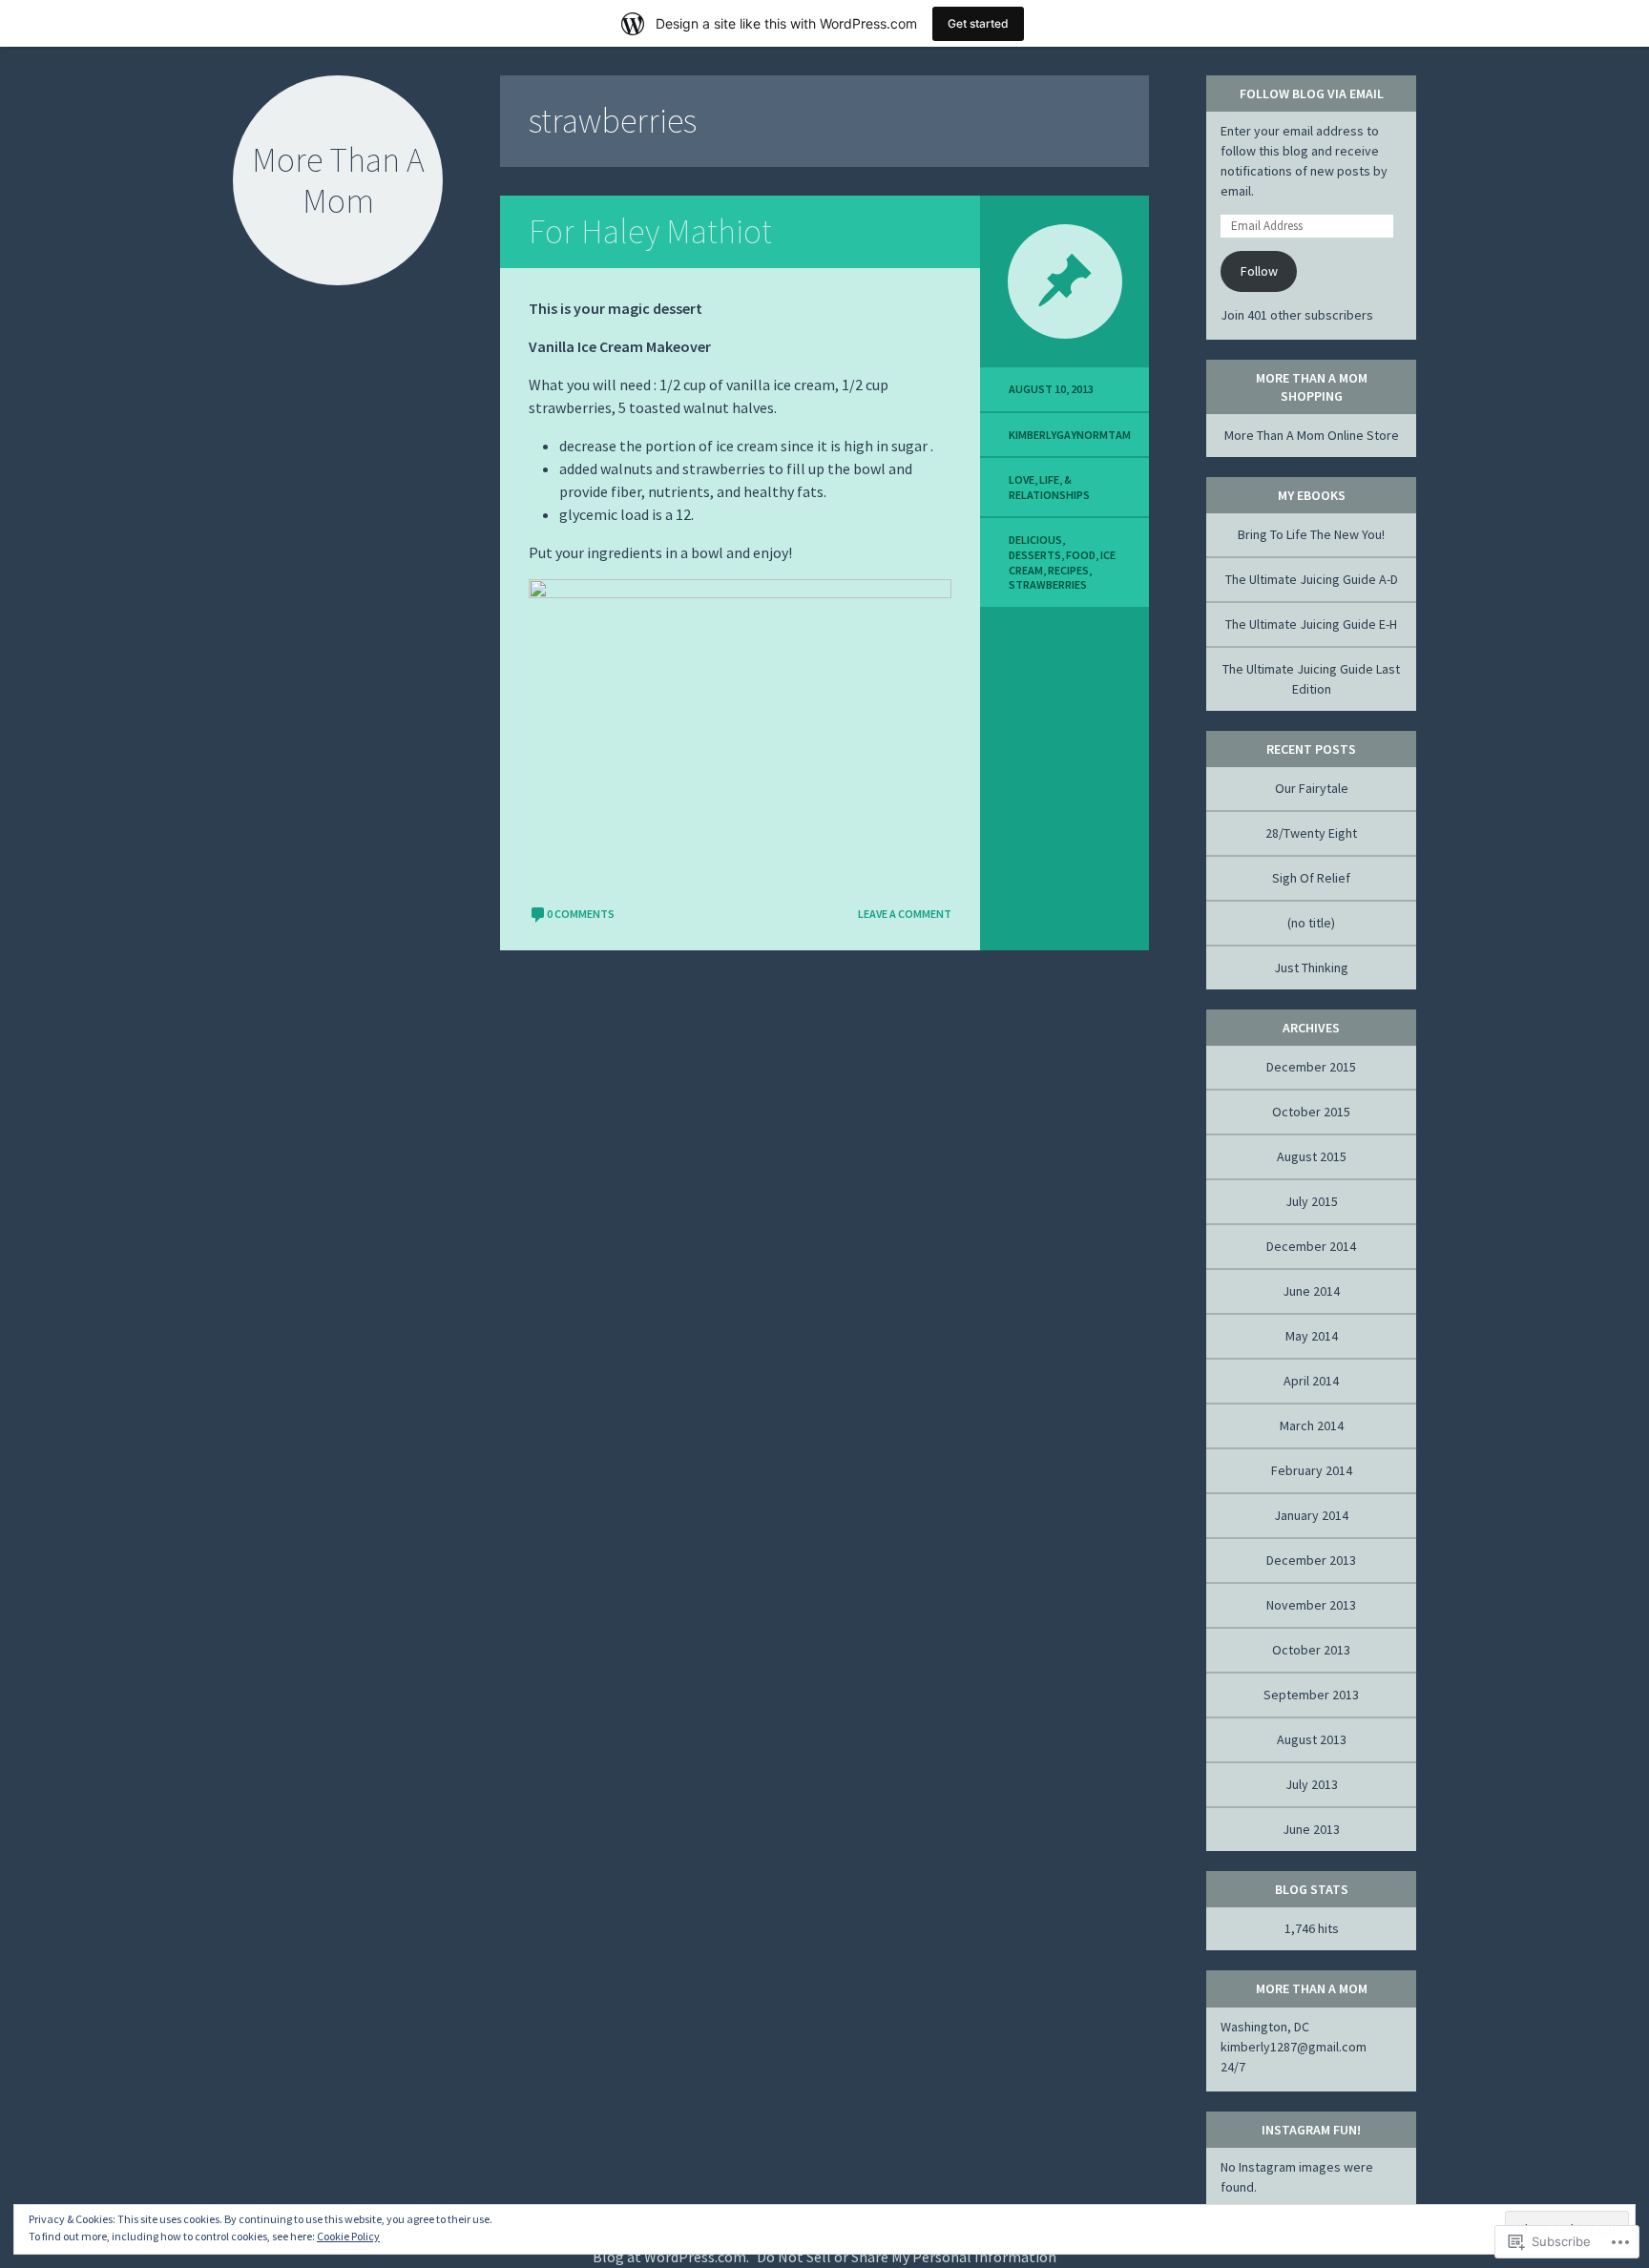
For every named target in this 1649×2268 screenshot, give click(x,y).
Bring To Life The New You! (1311, 534)
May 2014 (1312, 1336)
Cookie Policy (348, 2236)
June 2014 (1311, 1291)
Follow (1259, 271)
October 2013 (1311, 1650)
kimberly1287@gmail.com (1294, 2047)
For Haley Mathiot (650, 231)
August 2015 (1312, 1156)
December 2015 (1311, 1067)
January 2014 (1311, 1515)
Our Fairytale (1312, 788)
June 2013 (1311, 1829)
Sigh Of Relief (1311, 878)
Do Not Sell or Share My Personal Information (907, 2257)
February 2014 (1312, 1470)
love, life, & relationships (1049, 487)
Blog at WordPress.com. (671, 2257)
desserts (1035, 555)
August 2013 (1312, 1739)
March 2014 (1312, 1425)
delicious (1035, 540)
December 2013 (1311, 1560)
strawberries (1048, 584)
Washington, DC (1265, 2027)
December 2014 (1311, 1246)
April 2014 (1311, 1381)
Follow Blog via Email (1312, 94)
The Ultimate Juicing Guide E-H (1311, 624)
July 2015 (1312, 1201)
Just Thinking (1311, 968)
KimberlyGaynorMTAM (1070, 435)
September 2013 (1311, 1695)
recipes (1068, 570)
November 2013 (1311, 1605)
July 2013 (1312, 1784)
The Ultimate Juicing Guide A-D (1312, 579)
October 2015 (1311, 1112)
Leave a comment (905, 914)
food (1081, 555)
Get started (978, 23)
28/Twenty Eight (1311, 833)
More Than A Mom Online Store (1312, 435)
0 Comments (581, 914)
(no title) (1311, 923)
